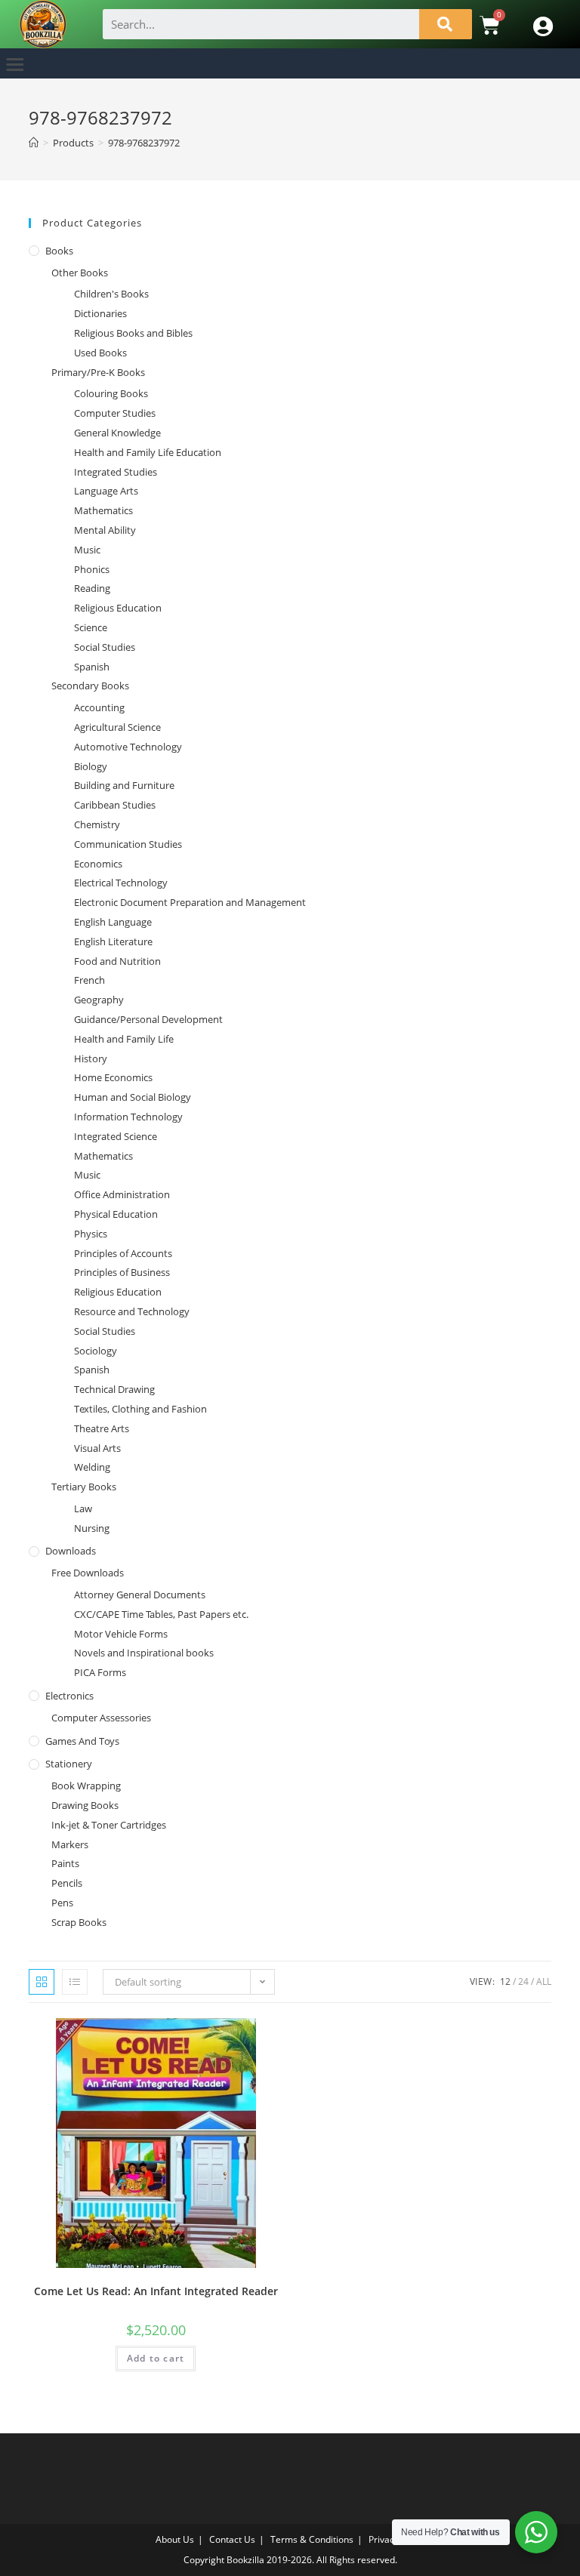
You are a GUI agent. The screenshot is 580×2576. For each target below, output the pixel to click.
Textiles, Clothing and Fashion (140, 1409)
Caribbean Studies (115, 805)
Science (91, 627)
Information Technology (128, 1117)
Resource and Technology (132, 1311)
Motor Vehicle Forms (121, 1634)
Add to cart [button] (156, 2358)
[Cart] (490, 25)
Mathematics (103, 510)
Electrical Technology (121, 883)
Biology (91, 766)
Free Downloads (88, 1573)
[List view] (75, 1982)
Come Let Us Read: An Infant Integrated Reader (156, 2291)
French (89, 980)
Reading (92, 588)
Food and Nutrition (117, 961)
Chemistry (97, 824)
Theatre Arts (102, 1428)
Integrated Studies (116, 472)
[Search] (446, 24)
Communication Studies (128, 844)
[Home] (34, 143)
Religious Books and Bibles (133, 333)
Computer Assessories (101, 1718)
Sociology (96, 1351)
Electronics (69, 1696)
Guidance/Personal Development (148, 1019)
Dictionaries (100, 313)
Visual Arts (97, 1448)
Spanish (92, 667)
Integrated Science (116, 1136)
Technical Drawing (114, 1389)
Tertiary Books (84, 1487)
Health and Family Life (124, 1039)
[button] (15, 64)
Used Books (100, 353)
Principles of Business (122, 1272)
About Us (175, 2539)
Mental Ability (105, 530)
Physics (91, 1234)
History (91, 1058)
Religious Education (118, 608)
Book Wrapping (86, 1786)
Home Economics (113, 1077)
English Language (113, 922)
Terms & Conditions (312, 2539)
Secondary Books (90, 686)
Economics (98, 864)
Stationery (69, 1764)
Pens (62, 1903)
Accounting (99, 707)
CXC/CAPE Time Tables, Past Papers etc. (161, 1614)
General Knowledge (117, 433)
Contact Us (232, 2539)
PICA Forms (100, 1672)
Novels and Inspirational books (144, 1653)
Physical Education (116, 1214)
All (544, 1981)
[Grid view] (42, 1982)
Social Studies (105, 647)
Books (59, 251)
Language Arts (106, 491)
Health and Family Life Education (148, 452)
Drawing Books (85, 1805)
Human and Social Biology (133, 1097)
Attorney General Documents (140, 1595)
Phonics (92, 569)
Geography (99, 1000)
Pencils (67, 1883)
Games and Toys (82, 1741)
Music (87, 550)
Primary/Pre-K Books (98, 372)
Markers (70, 1844)
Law (83, 1508)
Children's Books (111, 294)
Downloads (71, 1551)
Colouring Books (111, 393)
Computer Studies (115, 413)
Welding (92, 1467)
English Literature (113, 941)
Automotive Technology (128, 747)
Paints (65, 1863)
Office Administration (122, 1194)
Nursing (92, 1528)
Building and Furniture (124, 785)
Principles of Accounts (123, 1253)
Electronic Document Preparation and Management (190, 902)
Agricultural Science (117, 727)
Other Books (80, 273)
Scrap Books (79, 1922)
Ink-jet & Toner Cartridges (109, 1825)
